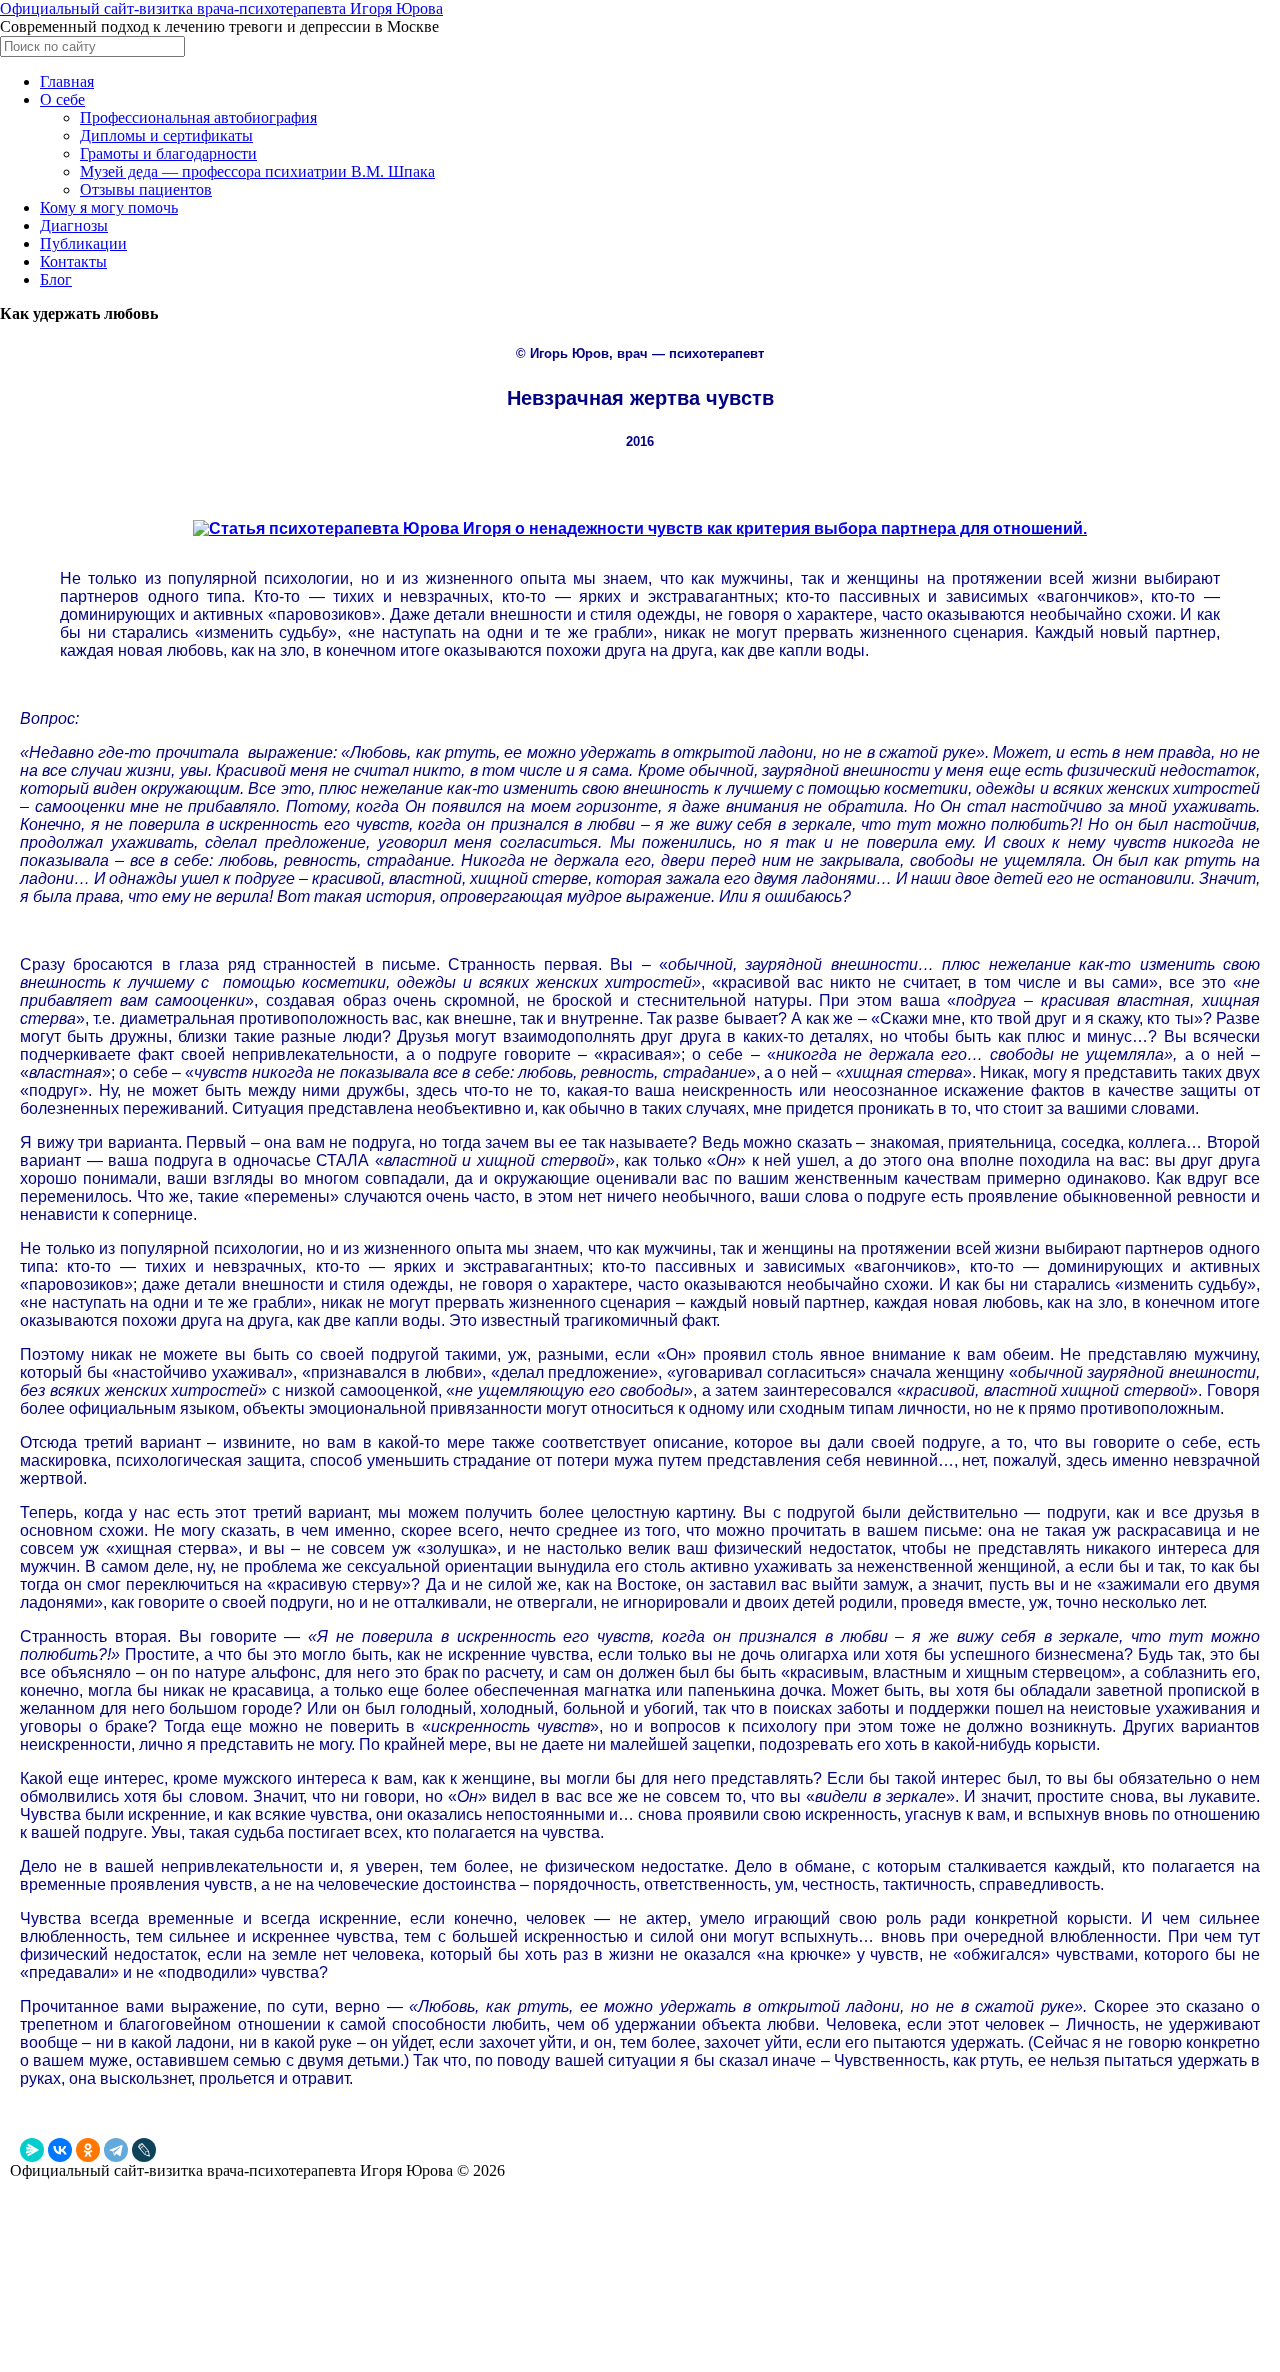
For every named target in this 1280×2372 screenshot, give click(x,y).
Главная (67, 81)
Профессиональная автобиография (198, 117)
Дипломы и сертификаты (166, 135)
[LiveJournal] (144, 2150)
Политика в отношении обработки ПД (122, 2290)
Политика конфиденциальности (105, 2268)
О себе (62, 99)
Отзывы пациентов (146, 189)
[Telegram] (116, 2150)
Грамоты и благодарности (168, 153)
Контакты (73, 261)
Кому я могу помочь (109, 207)
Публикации (83, 243)
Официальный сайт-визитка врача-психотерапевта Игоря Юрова (221, 8)
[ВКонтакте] (60, 2150)
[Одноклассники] (88, 2150)
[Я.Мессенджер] (32, 2150)
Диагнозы (74, 225)
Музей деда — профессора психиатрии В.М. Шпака (257, 171)
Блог (56, 279)
